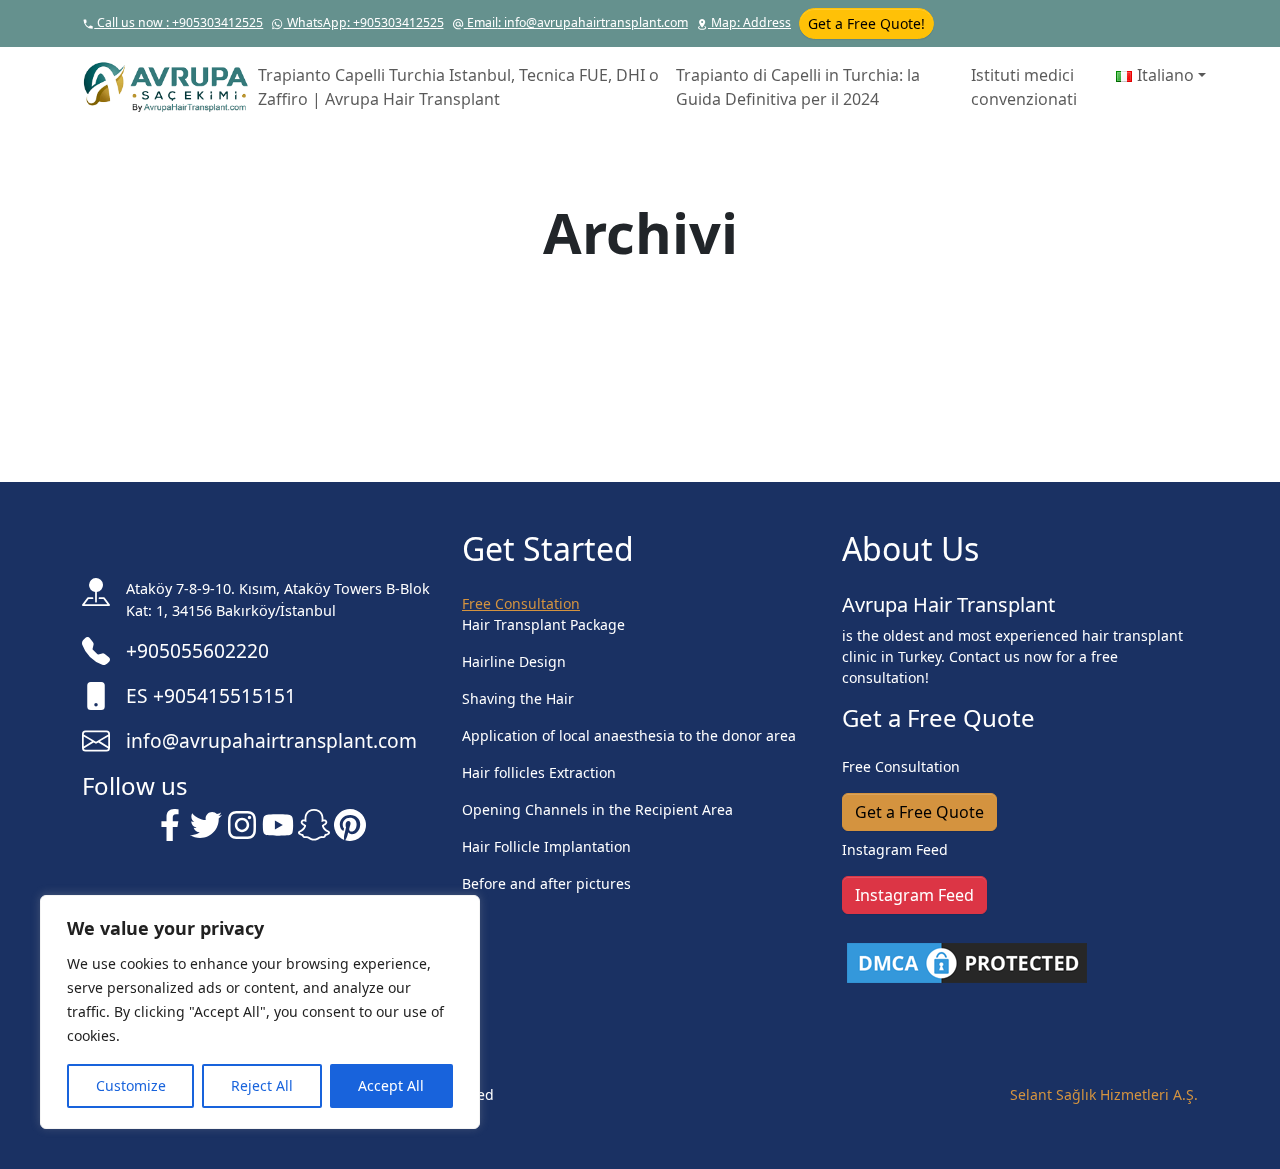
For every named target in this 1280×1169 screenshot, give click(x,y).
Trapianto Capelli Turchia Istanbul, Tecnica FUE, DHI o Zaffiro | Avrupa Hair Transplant (458, 87)
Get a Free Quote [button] (919, 812)
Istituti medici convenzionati (1024, 87)
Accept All (391, 1085)
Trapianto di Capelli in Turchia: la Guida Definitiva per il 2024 (798, 87)
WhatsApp (363, 22)
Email (576, 22)
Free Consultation (521, 603)
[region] (260, 1012)
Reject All (262, 1085)
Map (749, 22)
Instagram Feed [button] (914, 895)
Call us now (178, 22)
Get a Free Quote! (866, 23)
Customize (131, 1085)
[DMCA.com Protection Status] (967, 961)
